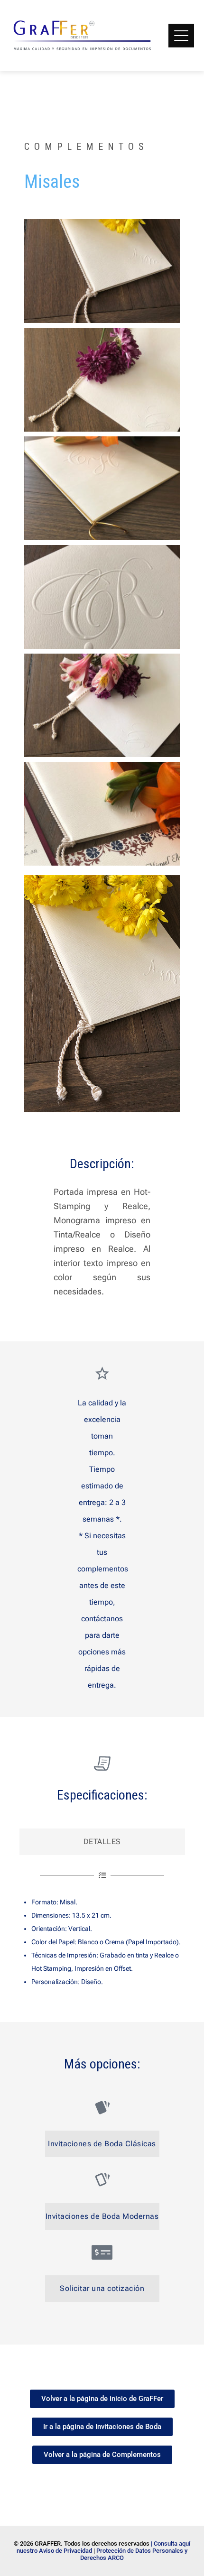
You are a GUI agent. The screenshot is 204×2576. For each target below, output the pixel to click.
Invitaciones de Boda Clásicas (102, 2144)
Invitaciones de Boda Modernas (102, 2216)
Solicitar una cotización (102, 2288)
